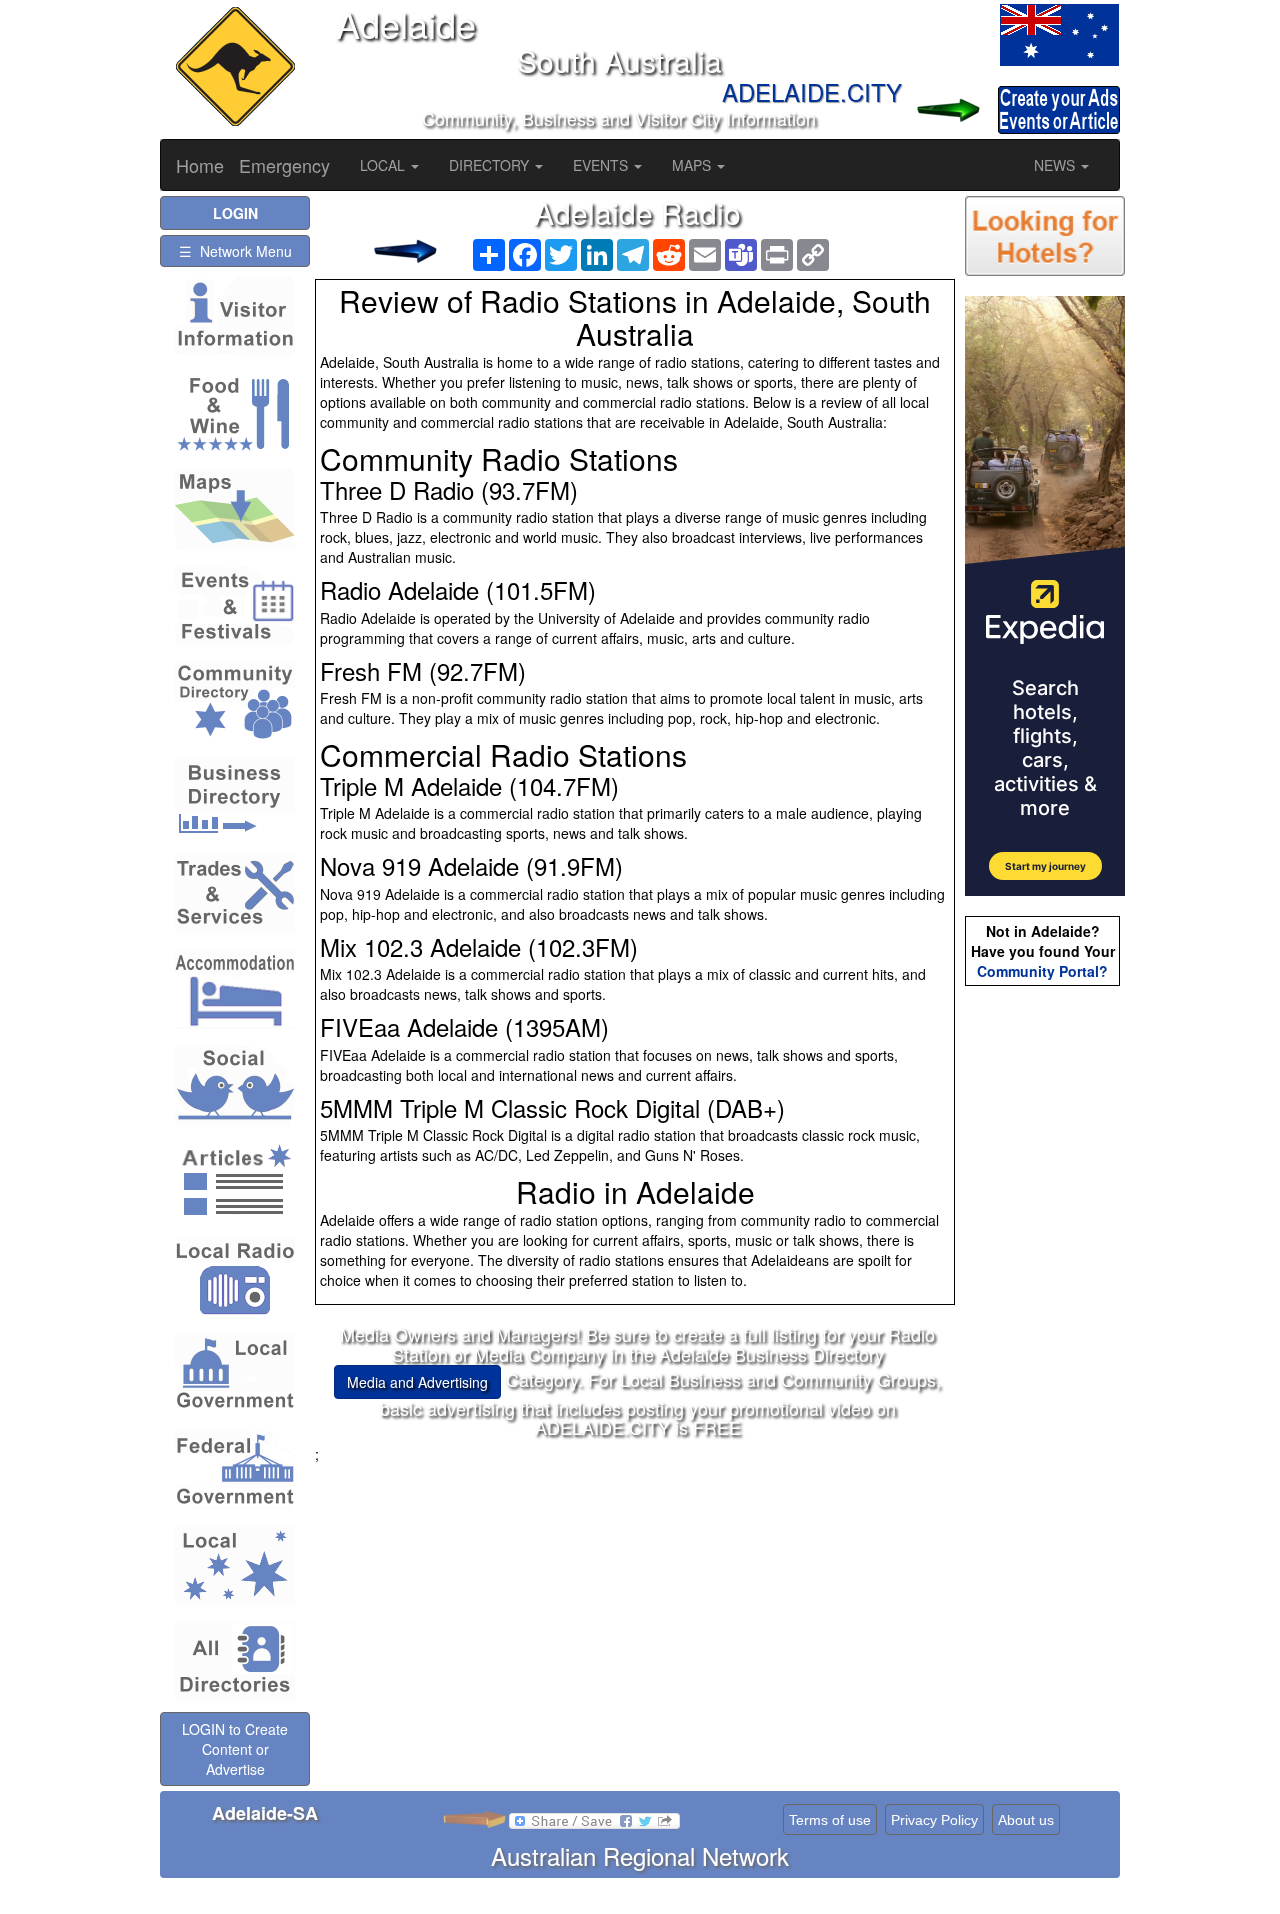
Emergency (284, 165)
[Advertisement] (638, 1604)
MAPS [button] (693, 165)
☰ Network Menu (235, 251)
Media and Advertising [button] (417, 1382)
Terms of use (830, 1820)
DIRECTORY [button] (491, 165)
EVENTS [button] (602, 165)
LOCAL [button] (384, 165)
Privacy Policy (934, 1820)
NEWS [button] (1056, 165)
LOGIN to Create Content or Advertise (235, 1749)
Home (200, 165)
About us (1026, 1820)
